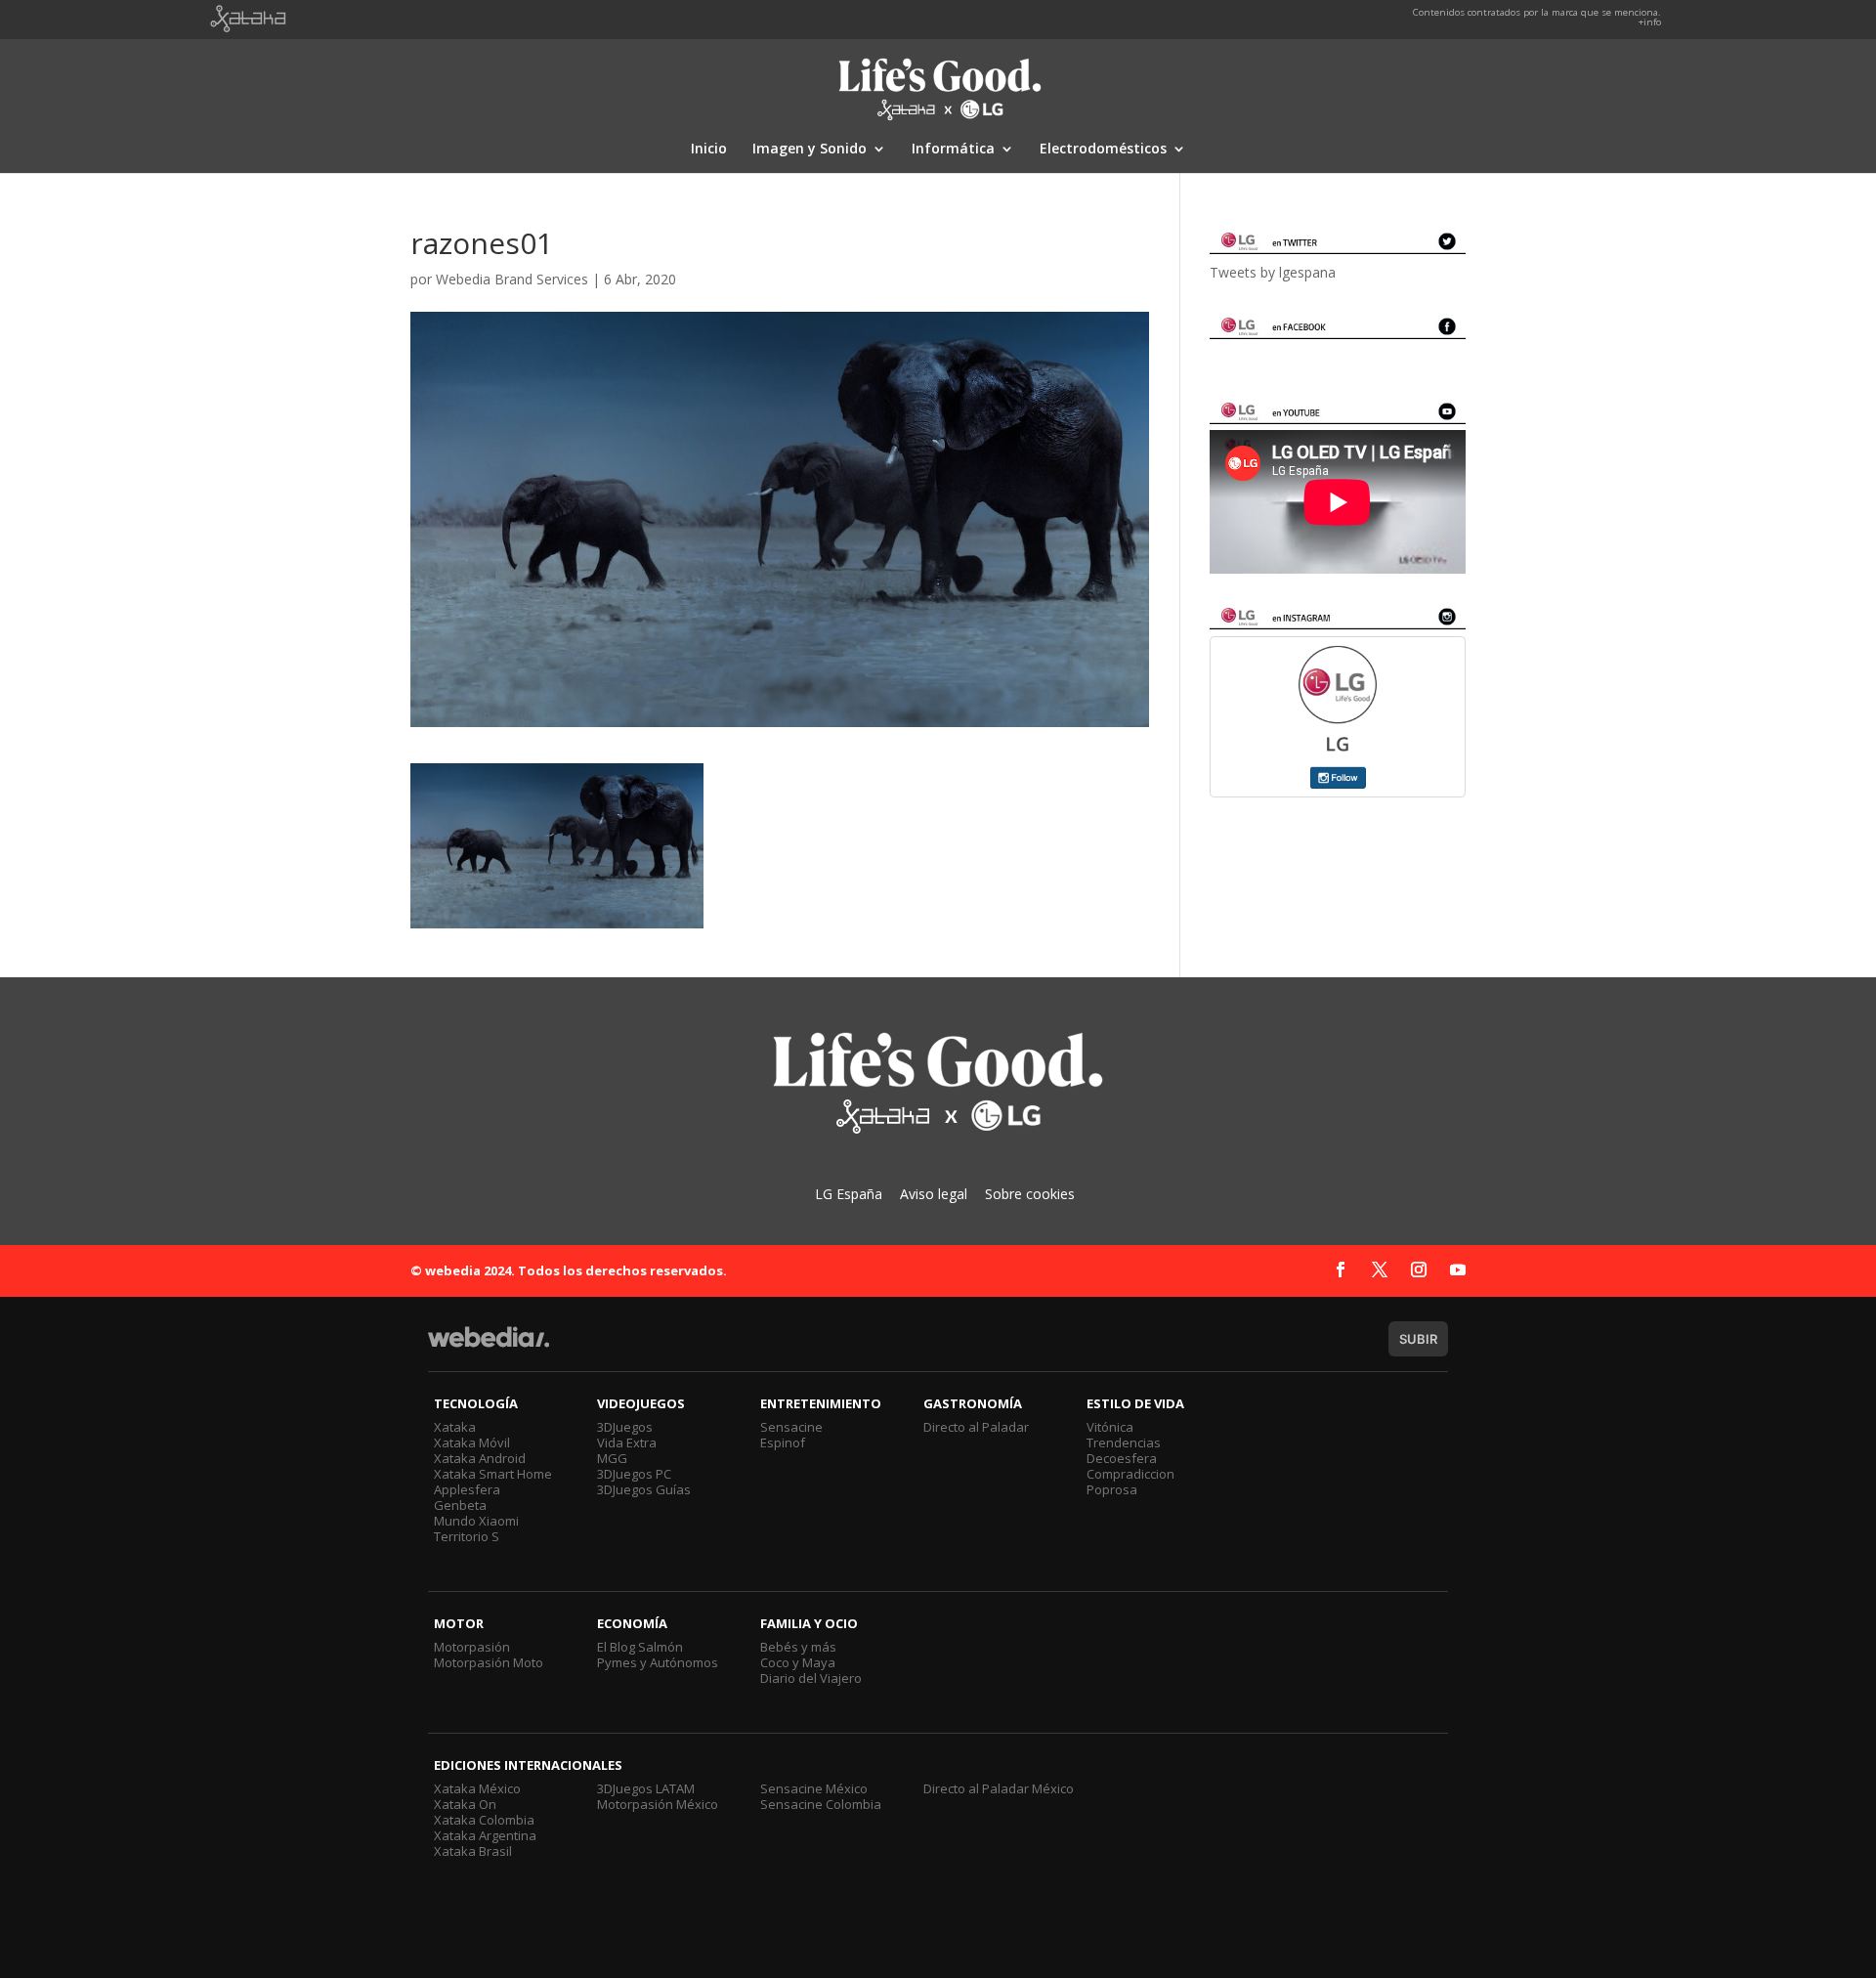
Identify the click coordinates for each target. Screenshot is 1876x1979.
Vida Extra (627, 1442)
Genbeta (460, 1505)
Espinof (783, 1442)
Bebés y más (798, 1647)
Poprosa (1112, 1489)
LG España (849, 1194)
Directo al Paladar (976, 1427)
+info (1650, 22)
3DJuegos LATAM (646, 1788)
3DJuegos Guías (644, 1489)
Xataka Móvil (472, 1442)
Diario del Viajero (811, 1678)
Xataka (455, 1427)
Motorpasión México (658, 1804)
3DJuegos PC (634, 1474)
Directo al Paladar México (999, 1788)
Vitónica (1110, 1427)
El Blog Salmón (640, 1647)
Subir (1418, 1339)
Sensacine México (814, 1788)
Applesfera (467, 1489)
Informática (953, 150)
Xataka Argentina (485, 1835)
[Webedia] (489, 1346)
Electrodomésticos (1103, 150)
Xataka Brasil (473, 1851)
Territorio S (467, 1536)
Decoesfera (1122, 1458)
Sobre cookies (1030, 1194)
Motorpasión (472, 1647)
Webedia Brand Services (512, 279)
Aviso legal (934, 1194)
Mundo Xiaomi (476, 1521)
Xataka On (465, 1804)
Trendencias (1124, 1442)
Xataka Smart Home (493, 1474)
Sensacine (791, 1427)
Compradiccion (1130, 1474)
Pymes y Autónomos (658, 1662)
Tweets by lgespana (1273, 272)
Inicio (709, 150)
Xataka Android (480, 1458)
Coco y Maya (798, 1662)
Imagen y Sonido (810, 150)
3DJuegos (625, 1427)
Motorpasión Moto (489, 1662)
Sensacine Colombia (821, 1804)
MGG (612, 1458)
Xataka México (477, 1788)
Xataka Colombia (484, 1820)
